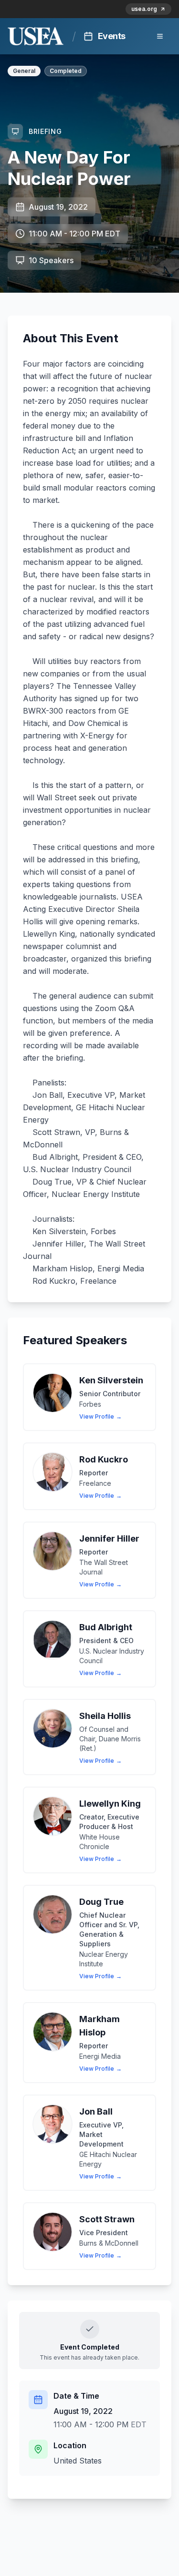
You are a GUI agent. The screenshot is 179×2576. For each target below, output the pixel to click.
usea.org (144, 9)
